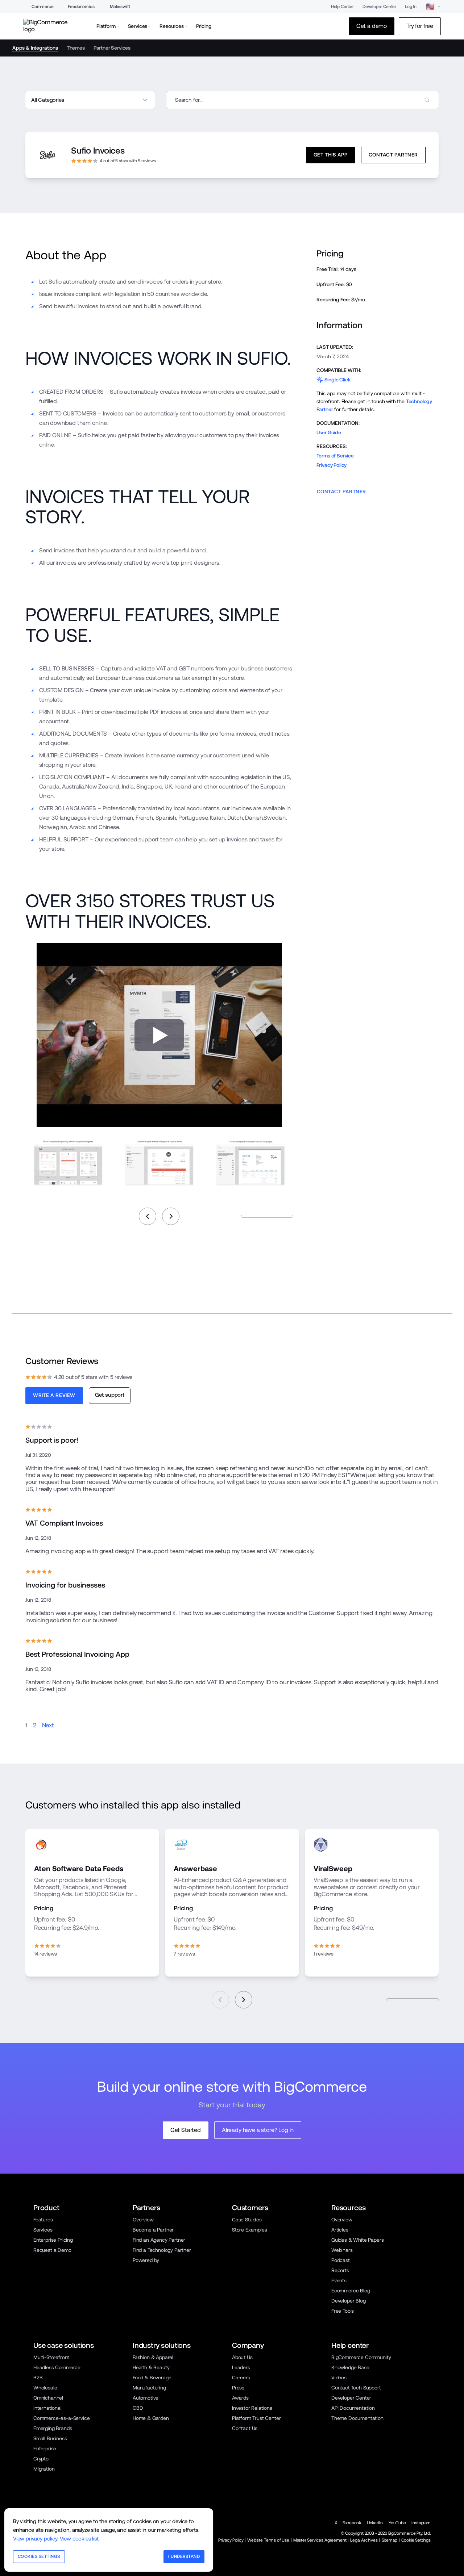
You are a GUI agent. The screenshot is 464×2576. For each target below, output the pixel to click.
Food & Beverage (152, 2378)
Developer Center (379, 7)
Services (43, 2230)
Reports (340, 2270)
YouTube (397, 2523)
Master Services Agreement (320, 2540)
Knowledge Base (350, 2367)
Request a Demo (52, 2250)
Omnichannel (48, 2398)
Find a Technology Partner (162, 2250)
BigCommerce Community (361, 2357)
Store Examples (250, 2230)
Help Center (342, 7)
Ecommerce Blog (351, 2291)
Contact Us (245, 2428)
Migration (44, 2469)
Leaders (241, 2367)
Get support (110, 1395)
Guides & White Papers (357, 2240)
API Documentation (353, 2408)
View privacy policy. (36, 2539)
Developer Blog (349, 2301)
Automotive (146, 2398)
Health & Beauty (151, 2367)
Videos (339, 2378)
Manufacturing (149, 2388)
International (47, 2408)
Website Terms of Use (268, 2540)
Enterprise (45, 2449)
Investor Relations (252, 2408)
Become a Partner (153, 2230)
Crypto (41, 2459)
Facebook (352, 2523)
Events (339, 2280)
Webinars (342, 2250)
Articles (340, 2230)
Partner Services (112, 48)
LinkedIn (375, 2523)
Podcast (341, 2260)
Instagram (421, 2523)
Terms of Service (335, 456)
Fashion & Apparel (153, 2357)
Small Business (50, 2438)
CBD (138, 2408)
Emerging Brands (53, 2428)
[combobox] (303, 100)
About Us (242, 2357)
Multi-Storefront (51, 2357)
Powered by (146, 2260)
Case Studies (247, 2220)
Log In (411, 7)
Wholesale (45, 2388)
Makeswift (120, 7)
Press (238, 2388)
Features (43, 2220)
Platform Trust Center (256, 2418)
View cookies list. (80, 2539)
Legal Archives (364, 2540)
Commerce (43, 7)
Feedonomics (81, 7)
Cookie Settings (416, 2540)
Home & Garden (151, 2418)
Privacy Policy (332, 465)
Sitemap (390, 2540)
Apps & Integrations (35, 48)
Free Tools (343, 2311)
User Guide (329, 432)
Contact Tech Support (356, 2388)
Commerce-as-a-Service (61, 2418)
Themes (76, 48)
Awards (240, 2398)
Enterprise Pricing (53, 2240)
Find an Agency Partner (159, 2240)
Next (48, 1725)
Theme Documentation (357, 2418)
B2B (38, 2378)
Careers (241, 2378)
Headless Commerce (57, 2367)
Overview (143, 2220)
